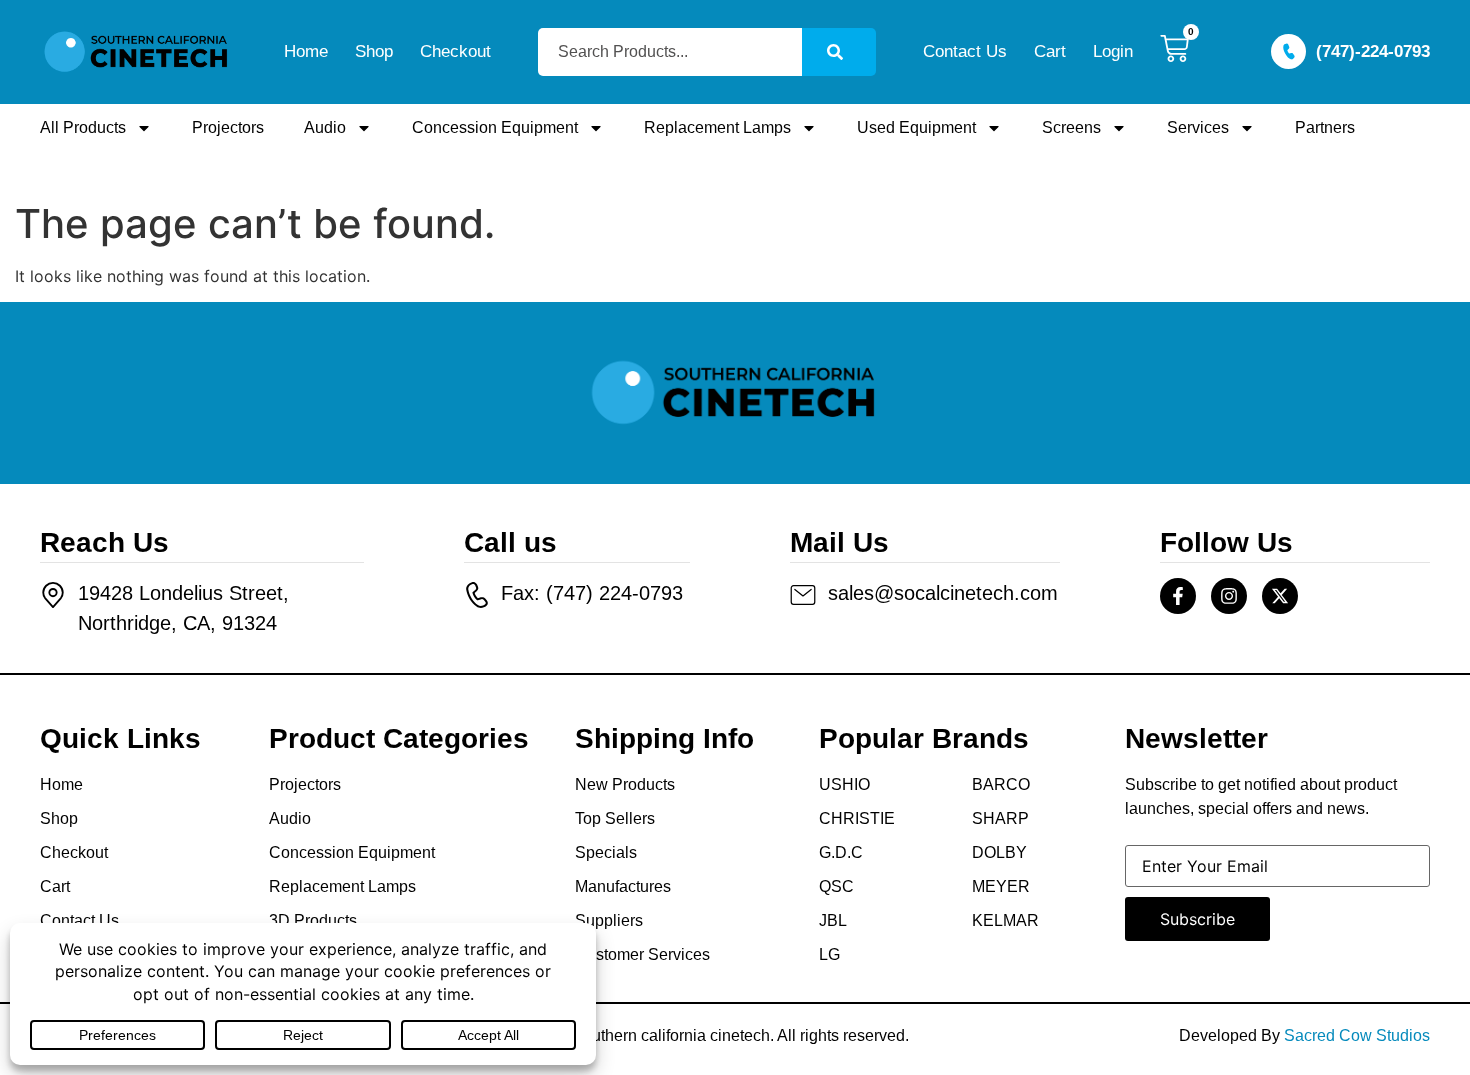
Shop (374, 52)
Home (306, 52)
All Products (83, 127)
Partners (1325, 127)
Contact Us (965, 52)
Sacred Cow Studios (1357, 1035)
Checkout (455, 52)
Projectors (228, 127)
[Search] (839, 52)
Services (1198, 127)
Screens (1071, 127)
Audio (325, 127)
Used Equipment (916, 127)
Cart (1050, 52)
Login (1113, 52)
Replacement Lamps (717, 127)
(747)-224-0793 (1373, 51)
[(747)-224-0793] (1288, 51)
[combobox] (669, 52)
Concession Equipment (495, 127)
